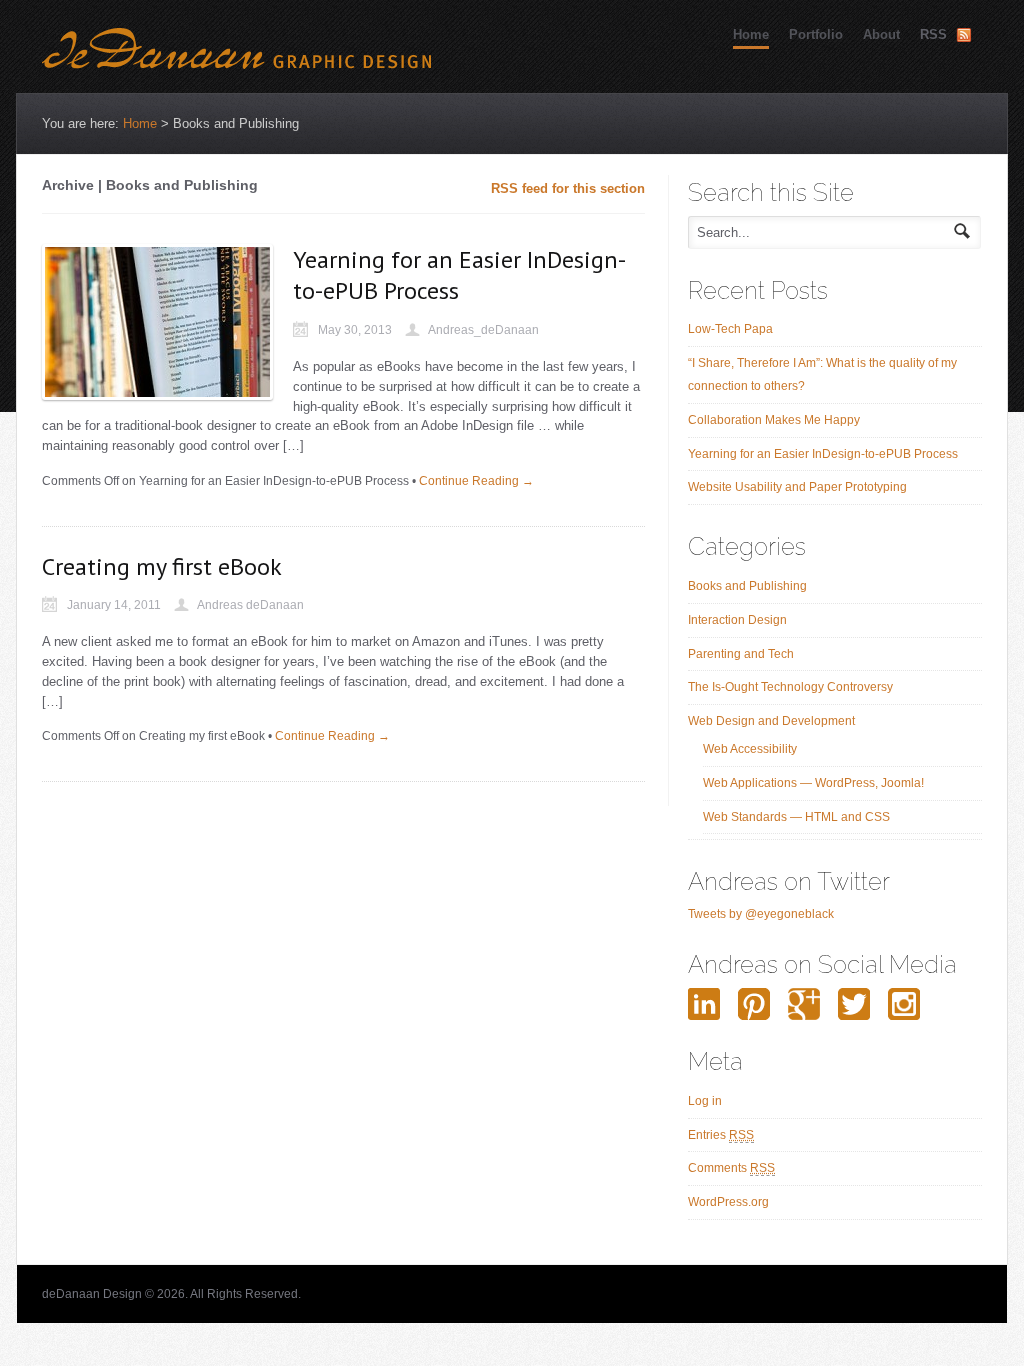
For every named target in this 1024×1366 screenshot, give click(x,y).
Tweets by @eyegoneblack (761, 914)
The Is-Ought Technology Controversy (790, 687)
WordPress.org (728, 1202)
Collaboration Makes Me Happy (774, 420)
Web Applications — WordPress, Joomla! (813, 783)
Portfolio (816, 34)
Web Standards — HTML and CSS (796, 817)
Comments (731, 1168)
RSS (933, 34)
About (881, 34)
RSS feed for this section (568, 188)
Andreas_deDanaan (483, 330)
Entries (721, 1135)
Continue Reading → (476, 481)
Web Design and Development (771, 721)
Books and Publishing (747, 586)
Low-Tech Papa (730, 329)
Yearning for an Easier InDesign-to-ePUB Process (823, 454)
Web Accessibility (750, 749)
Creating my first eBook (162, 566)
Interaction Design (737, 620)
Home (751, 34)
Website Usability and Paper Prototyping (797, 487)
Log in (705, 1101)
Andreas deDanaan (250, 605)
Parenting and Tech (741, 654)
